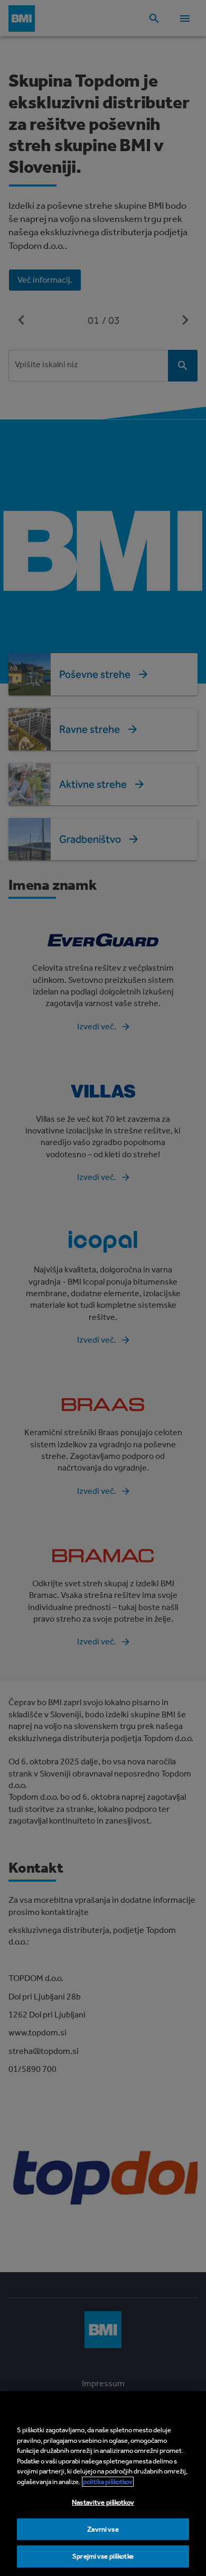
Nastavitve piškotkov (103, 2502)
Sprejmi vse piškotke (103, 2556)
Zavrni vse (103, 2529)
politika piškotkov (108, 2482)
